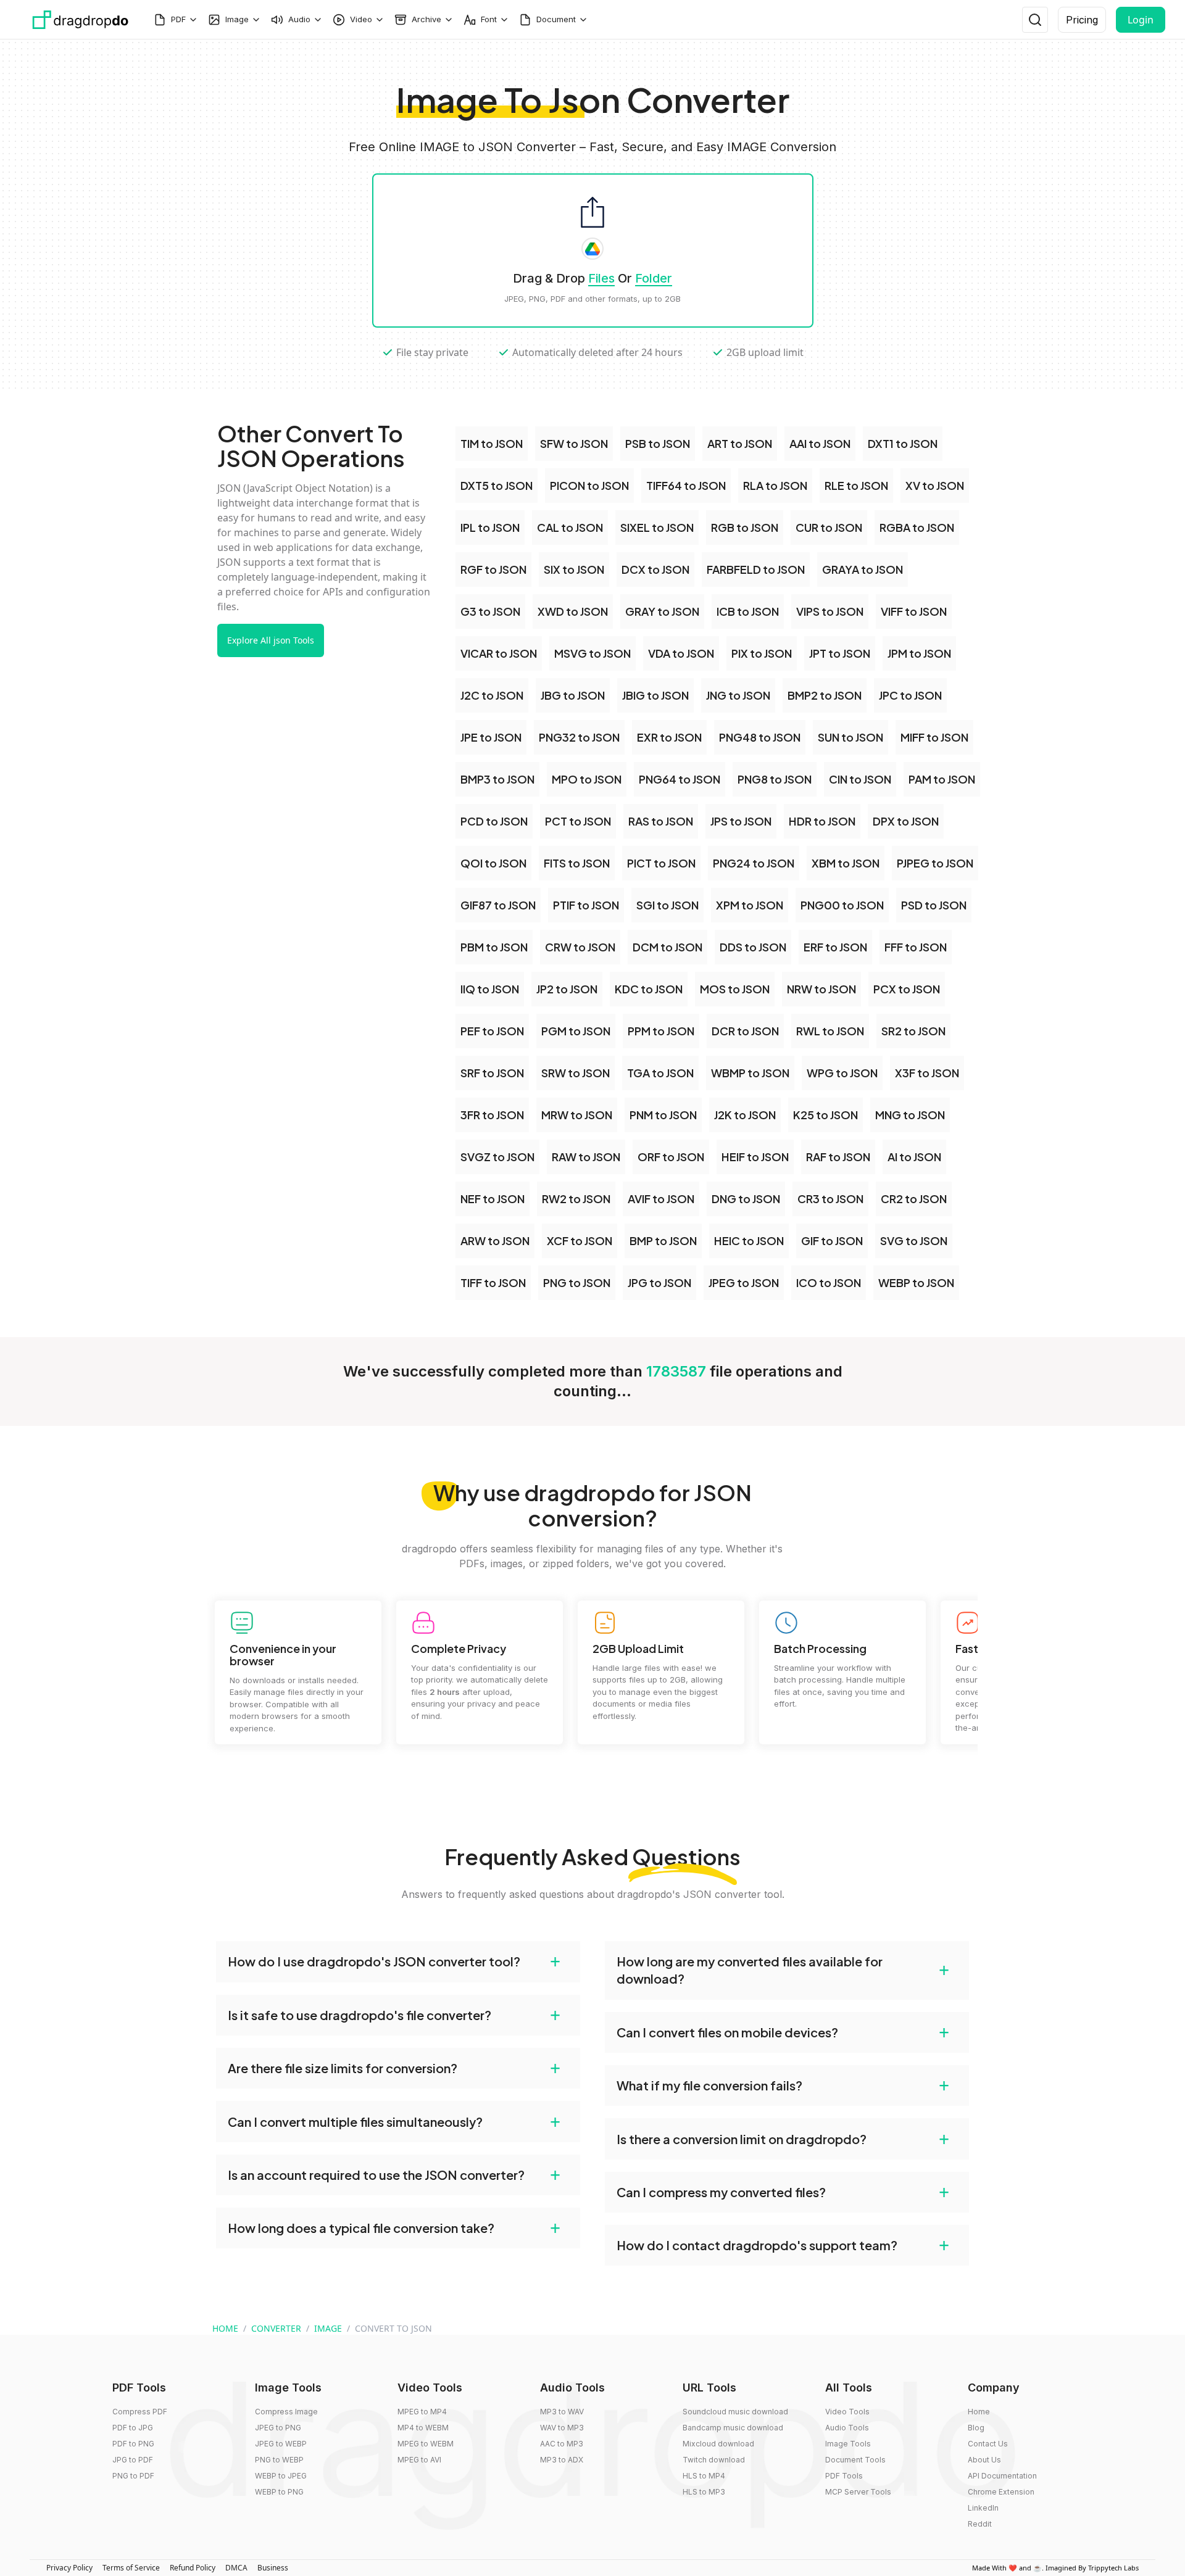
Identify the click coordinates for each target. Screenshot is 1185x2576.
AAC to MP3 (562, 2444)
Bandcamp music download (733, 2428)
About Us (984, 2460)
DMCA (236, 2568)
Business (273, 2568)
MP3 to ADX (562, 2460)
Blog (976, 2428)
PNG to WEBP (279, 2460)
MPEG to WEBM (426, 2444)
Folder (654, 278)
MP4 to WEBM (423, 2428)
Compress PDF (140, 2412)
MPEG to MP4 (422, 2412)
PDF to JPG (133, 2428)
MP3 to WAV (562, 2412)
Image (237, 19)
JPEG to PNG (278, 2428)
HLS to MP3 (704, 2492)
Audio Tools (847, 2428)
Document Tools (855, 2460)
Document (556, 19)
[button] (398, 1961)
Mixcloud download (718, 2444)
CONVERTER (276, 2328)
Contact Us (988, 2444)
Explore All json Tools (271, 640)
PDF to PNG (133, 2444)
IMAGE (328, 2328)
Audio (299, 19)
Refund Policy (193, 2568)
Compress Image (286, 2412)
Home (979, 2412)
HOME (225, 2328)
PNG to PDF (133, 2476)
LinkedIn (983, 2508)
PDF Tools (844, 2476)
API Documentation (1002, 2476)
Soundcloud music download (735, 2412)
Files (601, 278)
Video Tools (847, 2412)
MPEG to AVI (419, 2460)
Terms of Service (131, 2568)
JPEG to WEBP (281, 2444)
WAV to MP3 (562, 2428)
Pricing (1082, 20)
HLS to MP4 (704, 2476)
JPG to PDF (133, 2460)
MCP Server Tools (858, 2492)
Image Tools (848, 2444)
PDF (178, 19)
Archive (426, 19)
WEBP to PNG (279, 2492)
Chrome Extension (1001, 2492)
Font (489, 19)
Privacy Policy (69, 2568)
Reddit (980, 2524)
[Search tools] (1035, 20)
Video (361, 19)
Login (1141, 20)
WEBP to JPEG (281, 2476)
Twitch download (714, 2460)
